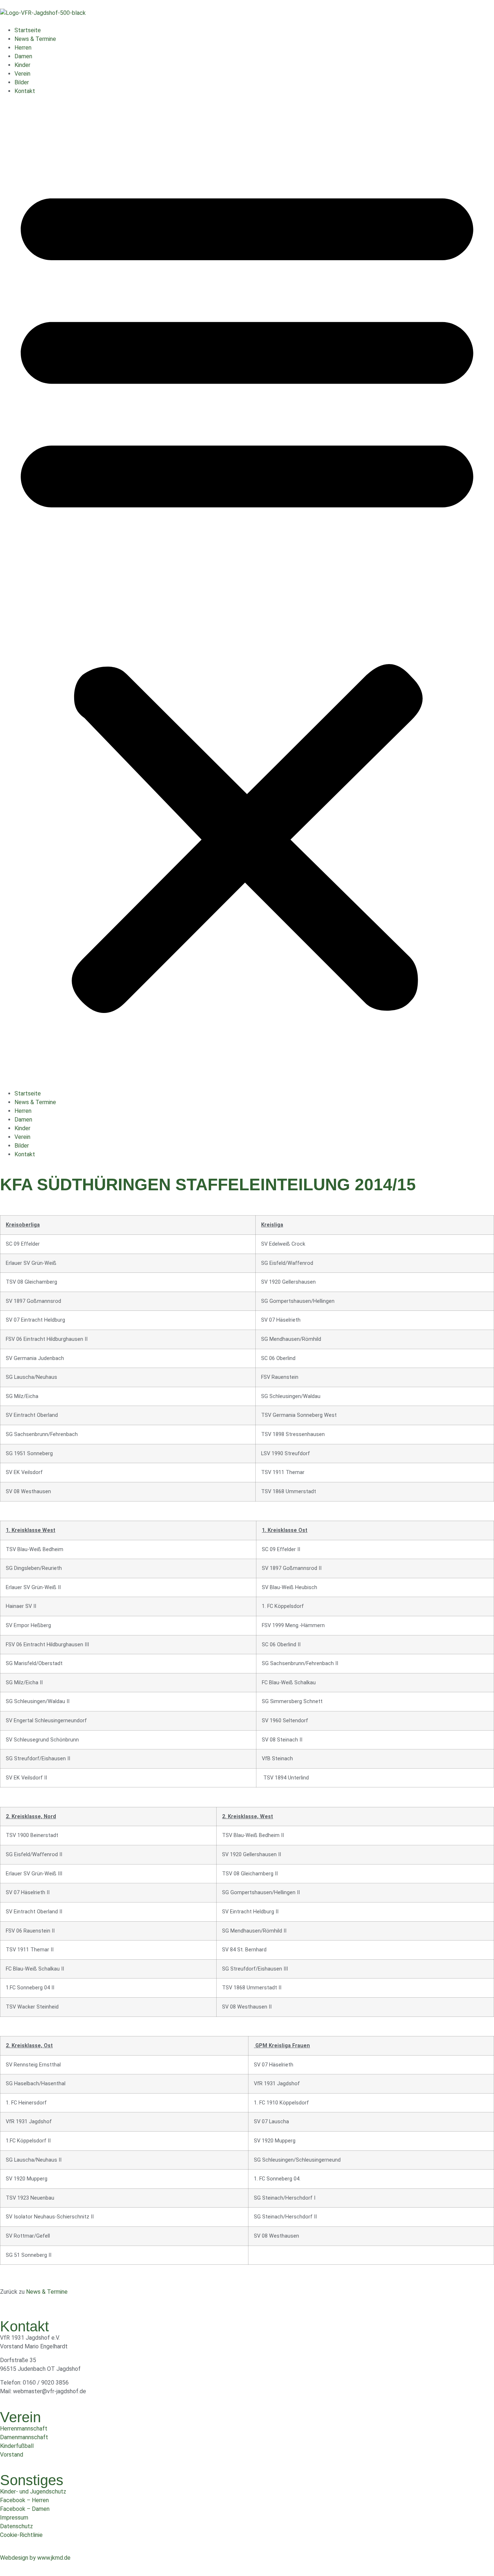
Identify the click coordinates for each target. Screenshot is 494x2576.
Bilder (22, 82)
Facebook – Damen (25, 2509)
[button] (247, 592)
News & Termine (35, 39)
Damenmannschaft (24, 2437)
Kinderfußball (17, 2446)
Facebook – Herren (24, 2500)
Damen (23, 56)
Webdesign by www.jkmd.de (35, 2558)
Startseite (28, 30)
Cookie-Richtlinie (21, 2535)
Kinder (22, 65)
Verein (22, 74)
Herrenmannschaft (24, 2429)
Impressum (14, 2518)
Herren (23, 48)
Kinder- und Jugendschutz (33, 2491)
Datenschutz (16, 2526)
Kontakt (25, 91)
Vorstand (12, 2455)
